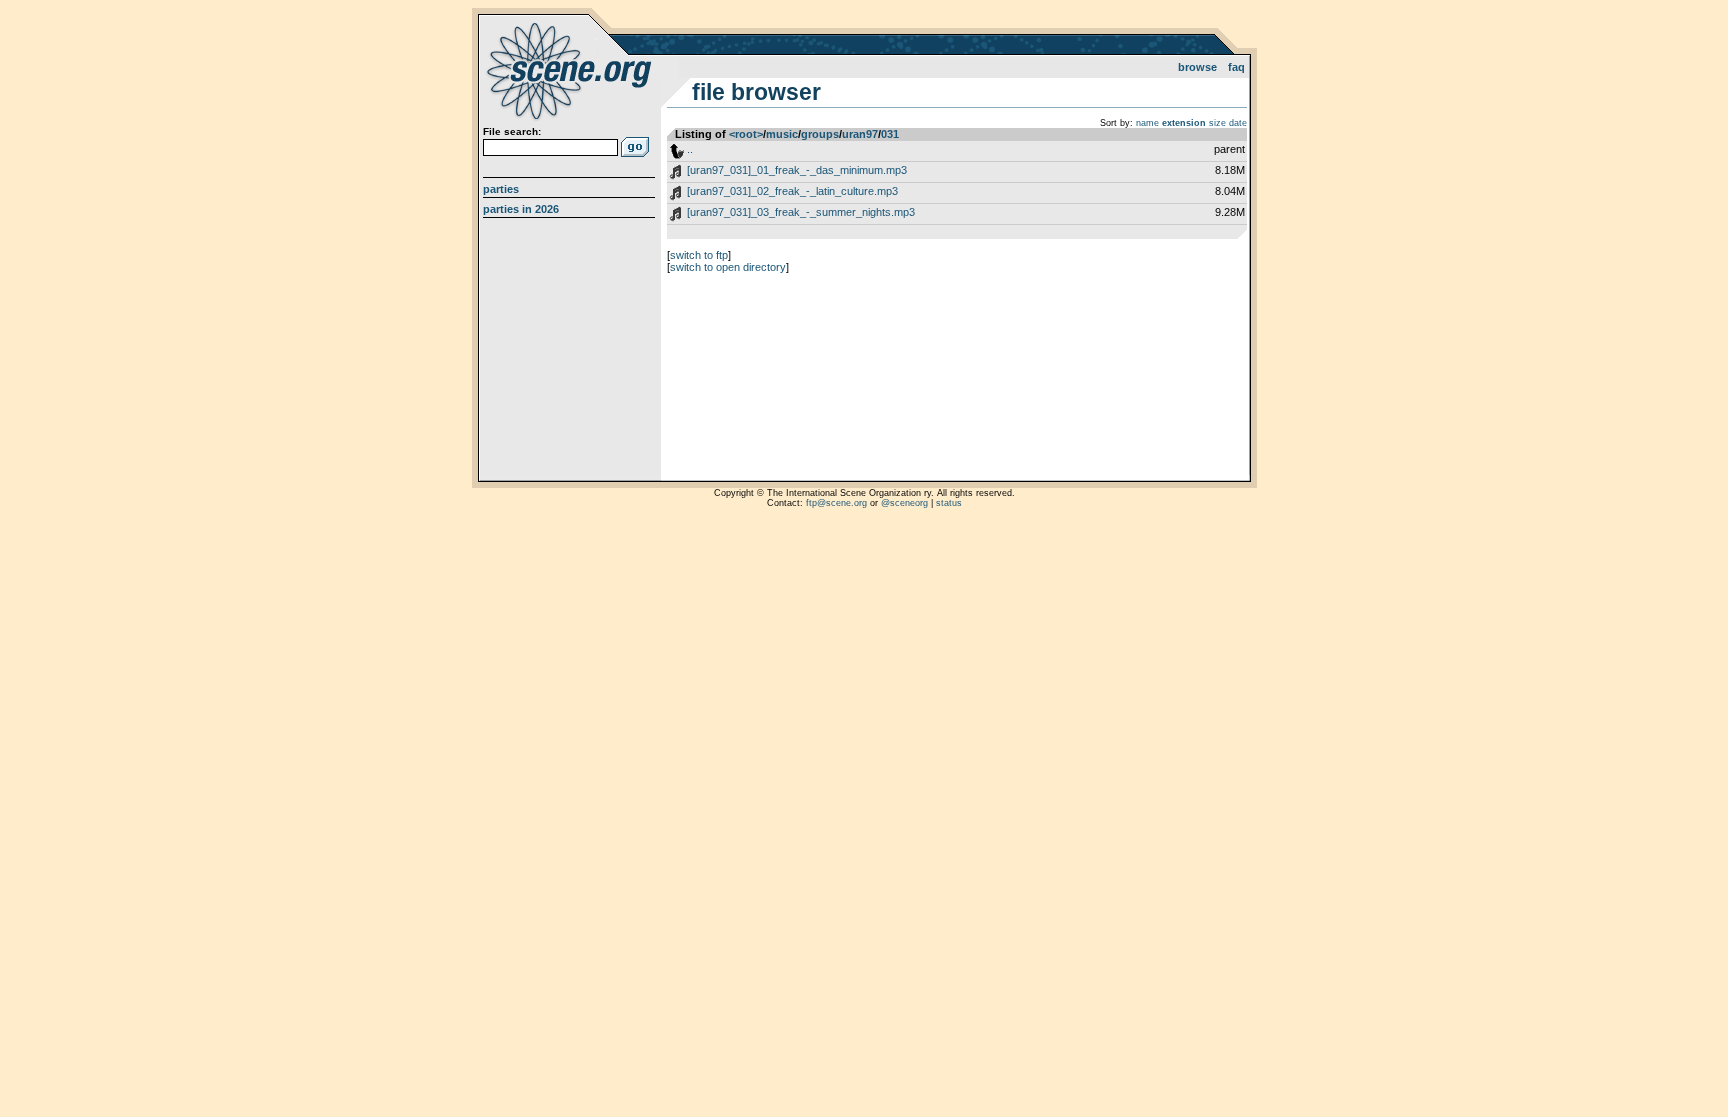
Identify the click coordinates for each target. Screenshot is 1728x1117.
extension (1184, 123)
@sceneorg (904, 503)
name (1147, 123)
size (1217, 123)
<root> (746, 134)
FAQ (1236, 67)
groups (820, 134)
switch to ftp (699, 255)
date (1238, 123)
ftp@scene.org (836, 503)
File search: (512, 131)
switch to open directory (728, 267)
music (782, 134)
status (949, 503)
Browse (1197, 67)
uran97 (860, 134)
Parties (501, 189)
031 (890, 134)
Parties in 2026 (521, 209)
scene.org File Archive (571, 70)
